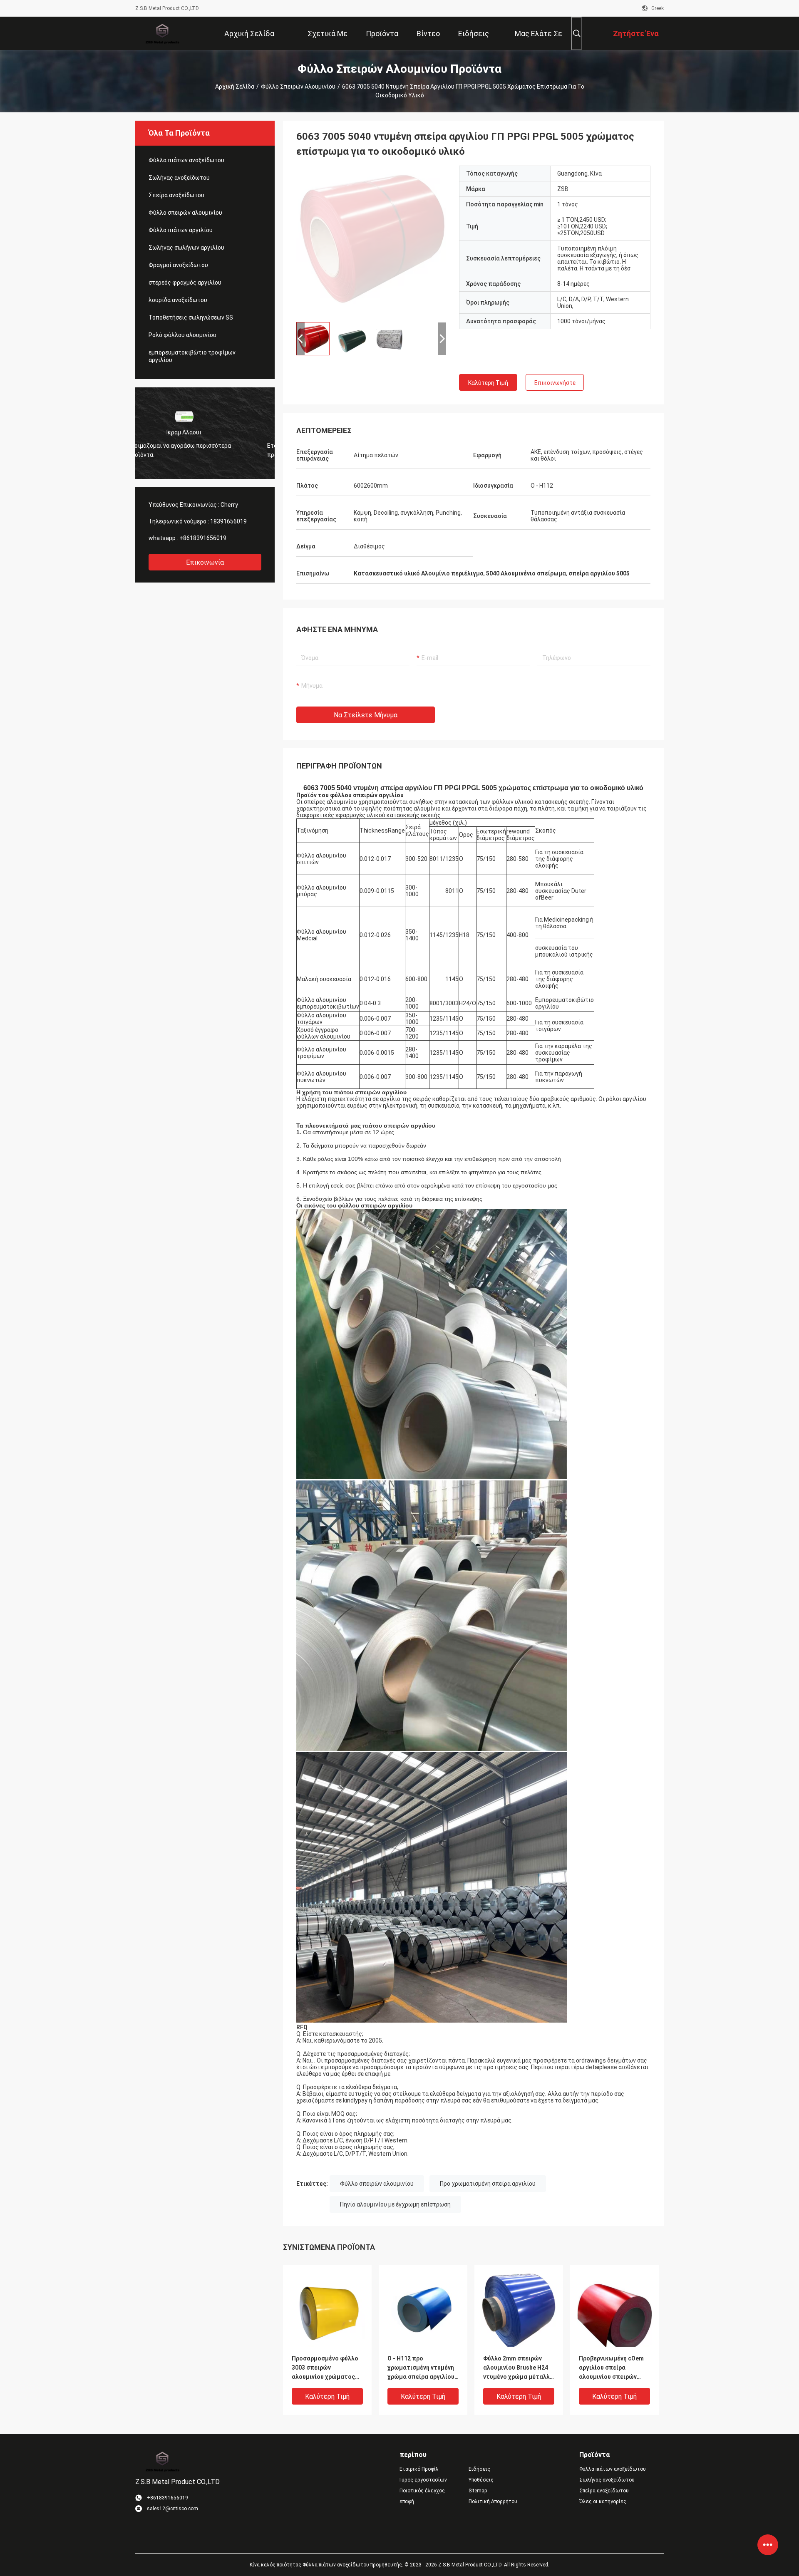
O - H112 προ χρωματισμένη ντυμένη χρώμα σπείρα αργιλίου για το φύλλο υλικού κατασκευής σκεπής (421, 2368)
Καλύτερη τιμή (488, 383)
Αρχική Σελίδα (235, 87)
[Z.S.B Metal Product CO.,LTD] (162, 33)
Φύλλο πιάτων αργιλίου (181, 230)
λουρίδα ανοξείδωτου (178, 300)
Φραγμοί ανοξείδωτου (178, 265)
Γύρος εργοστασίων (423, 2480)
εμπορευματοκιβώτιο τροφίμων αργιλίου (192, 356)
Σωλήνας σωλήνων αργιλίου (186, 248)
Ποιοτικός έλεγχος (422, 2491)
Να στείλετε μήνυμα (366, 715)
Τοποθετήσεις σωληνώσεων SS (191, 317)
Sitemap (478, 2491)
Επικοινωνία (205, 562)
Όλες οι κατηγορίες (603, 2502)
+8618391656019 (203, 538)
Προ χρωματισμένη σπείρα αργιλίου (488, 2184)
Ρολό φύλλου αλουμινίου (182, 335)
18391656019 (228, 521)
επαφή (407, 2502)
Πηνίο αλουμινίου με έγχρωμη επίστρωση (395, 2204)
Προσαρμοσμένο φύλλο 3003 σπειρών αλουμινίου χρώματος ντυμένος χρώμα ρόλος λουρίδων (325, 2368)
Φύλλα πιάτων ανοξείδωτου (186, 160)
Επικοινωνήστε (555, 383)
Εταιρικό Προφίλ (419, 2469)
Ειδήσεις (479, 2469)
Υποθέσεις (481, 2480)
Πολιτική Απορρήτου (493, 2502)
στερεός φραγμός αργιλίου (185, 283)
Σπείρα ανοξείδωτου (176, 195)
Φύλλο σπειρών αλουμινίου (298, 87)
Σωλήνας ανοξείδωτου (179, 178)
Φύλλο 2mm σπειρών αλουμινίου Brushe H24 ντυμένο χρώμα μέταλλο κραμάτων (518, 2368)
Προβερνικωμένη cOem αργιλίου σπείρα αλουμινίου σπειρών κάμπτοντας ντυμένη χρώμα (611, 2368)
